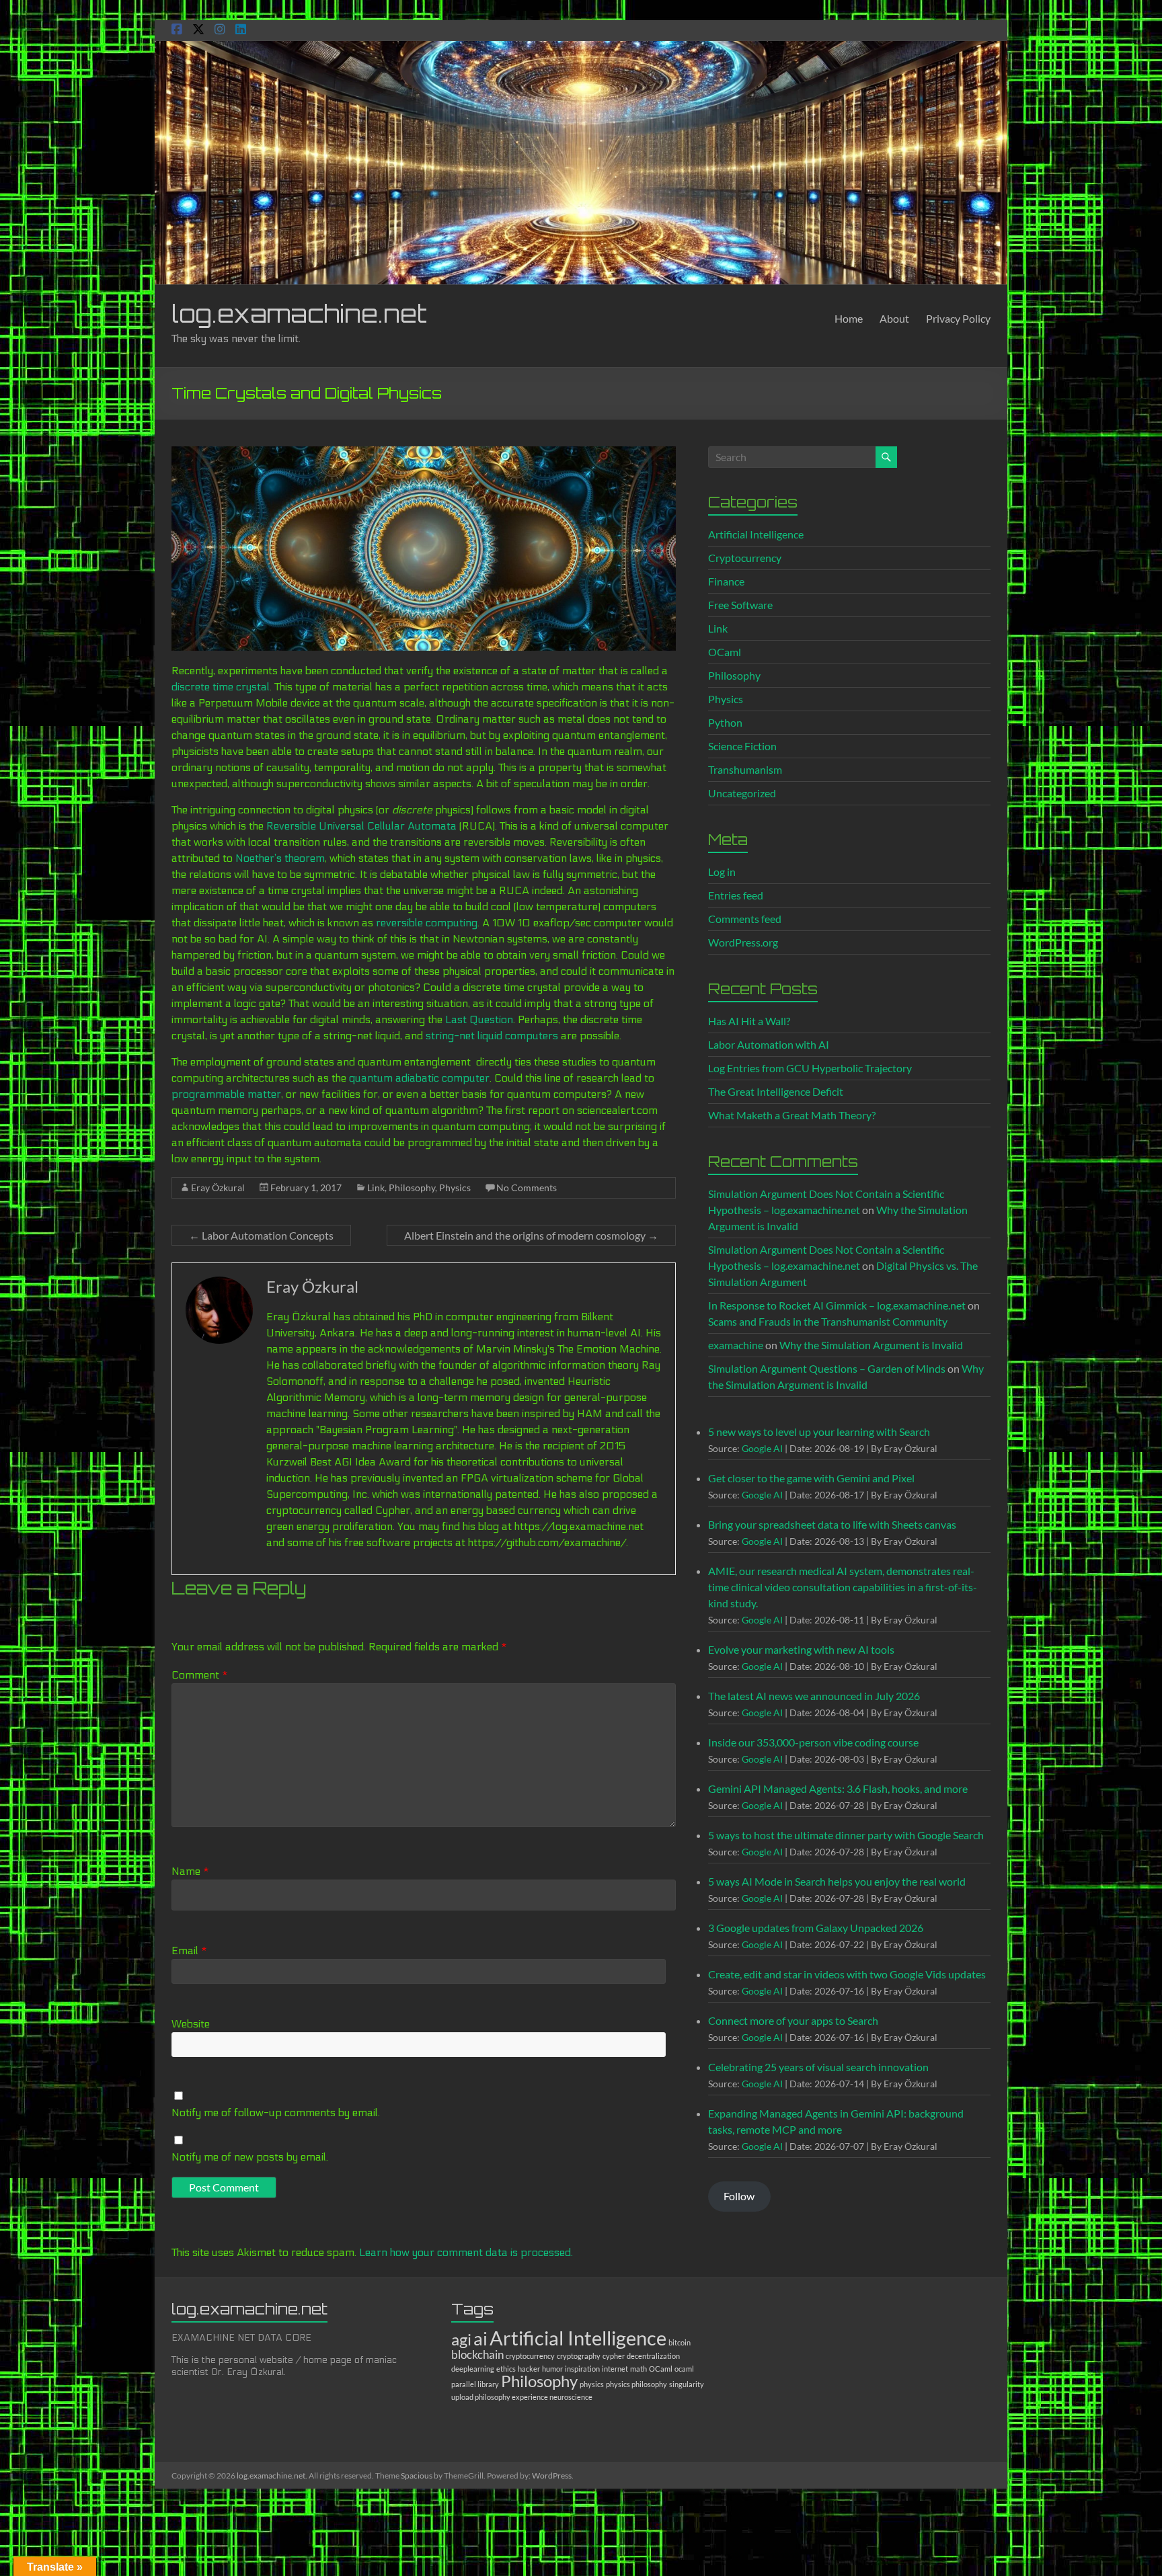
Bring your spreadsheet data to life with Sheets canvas (832, 1524)
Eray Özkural (218, 1188)
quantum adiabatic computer (419, 1078)
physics (592, 2384)
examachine (736, 1345)
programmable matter (226, 1094)
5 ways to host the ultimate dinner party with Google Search (846, 1835)
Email (189, 1950)
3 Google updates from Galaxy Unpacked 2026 (816, 1928)
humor (552, 2369)
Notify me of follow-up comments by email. (276, 2112)
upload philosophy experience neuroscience (522, 2397)
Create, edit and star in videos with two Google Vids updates (847, 1974)
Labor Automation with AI (769, 1044)
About (894, 318)
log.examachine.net (299, 314)
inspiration (582, 2369)
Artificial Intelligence (756, 534)
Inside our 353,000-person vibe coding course (813, 1742)
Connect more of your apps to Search (793, 2020)
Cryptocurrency (745, 558)
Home (849, 318)
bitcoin (680, 2342)
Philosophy (412, 1188)
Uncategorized (742, 793)
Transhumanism (745, 769)
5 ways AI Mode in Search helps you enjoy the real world (837, 1881)
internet (615, 2369)
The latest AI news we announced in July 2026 (814, 1696)
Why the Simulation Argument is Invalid (871, 1345)
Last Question (479, 1019)
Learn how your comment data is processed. (466, 2252)
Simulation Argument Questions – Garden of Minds (827, 1368)
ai (480, 2338)
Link (376, 1188)
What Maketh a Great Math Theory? (792, 1115)
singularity (687, 2384)
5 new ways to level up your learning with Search (819, 1432)
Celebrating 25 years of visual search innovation (818, 2067)
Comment (200, 1675)
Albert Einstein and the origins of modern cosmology (531, 1235)
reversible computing (427, 923)
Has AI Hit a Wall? (749, 1021)
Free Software (740, 605)
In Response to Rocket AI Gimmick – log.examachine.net (837, 1305)
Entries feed (736, 895)
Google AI (762, 1448)
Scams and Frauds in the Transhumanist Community (828, 1321)
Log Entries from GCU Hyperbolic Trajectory (810, 1068)
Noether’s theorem (280, 858)
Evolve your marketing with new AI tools (801, 1649)
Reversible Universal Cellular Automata (361, 826)
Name (190, 1871)
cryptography (579, 2356)
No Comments (527, 1188)
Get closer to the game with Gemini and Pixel (811, 1478)
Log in (722, 872)
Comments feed (745, 919)
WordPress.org (743, 942)
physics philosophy (636, 2384)
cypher (614, 2356)
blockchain (477, 2354)
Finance (726, 581)
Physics (455, 1188)
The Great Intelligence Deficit (776, 1091)
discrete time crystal (221, 687)
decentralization (653, 2356)
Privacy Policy (958, 318)
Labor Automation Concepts (261, 1235)
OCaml (725, 652)
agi (461, 2339)
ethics (506, 2369)
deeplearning (473, 2369)
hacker (529, 2369)
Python (725, 722)
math (638, 2369)
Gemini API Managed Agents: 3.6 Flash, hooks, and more (838, 1788)
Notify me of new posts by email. (250, 2157)
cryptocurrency (530, 2356)
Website (191, 2024)
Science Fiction (742, 746)
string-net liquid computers (492, 1036)
